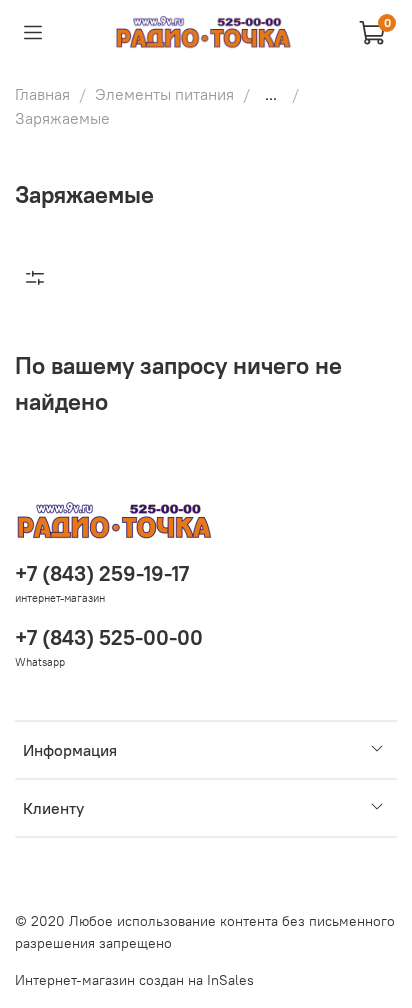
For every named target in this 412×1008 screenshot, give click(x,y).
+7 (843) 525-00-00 (109, 637)
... (271, 94)
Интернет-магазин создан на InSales (134, 980)
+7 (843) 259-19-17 (102, 573)
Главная (42, 94)
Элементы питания (164, 94)
